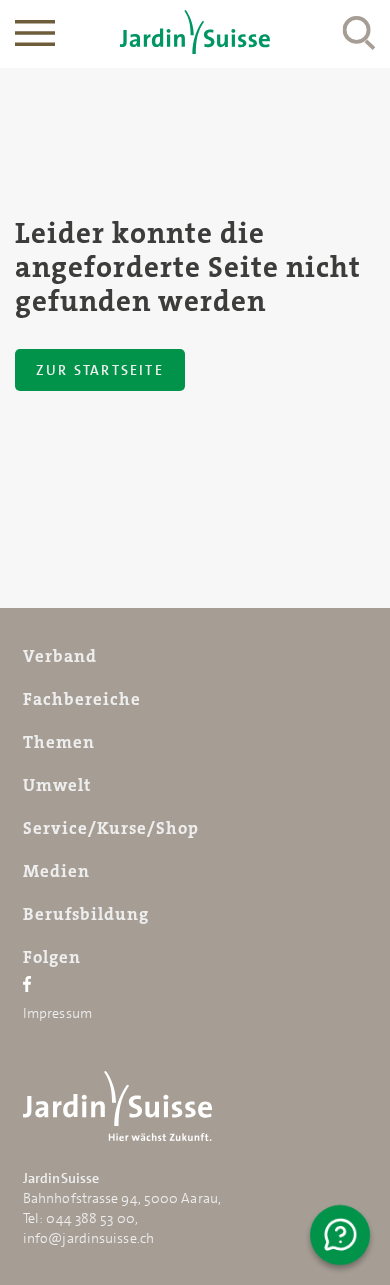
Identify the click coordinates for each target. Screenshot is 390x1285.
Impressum (57, 1013)
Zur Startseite (100, 370)
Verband (60, 656)
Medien (56, 871)
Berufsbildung (86, 914)
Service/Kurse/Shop (111, 828)
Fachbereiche (82, 699)
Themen (59, 742)
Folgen (52, 957)
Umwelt (57, 785)
